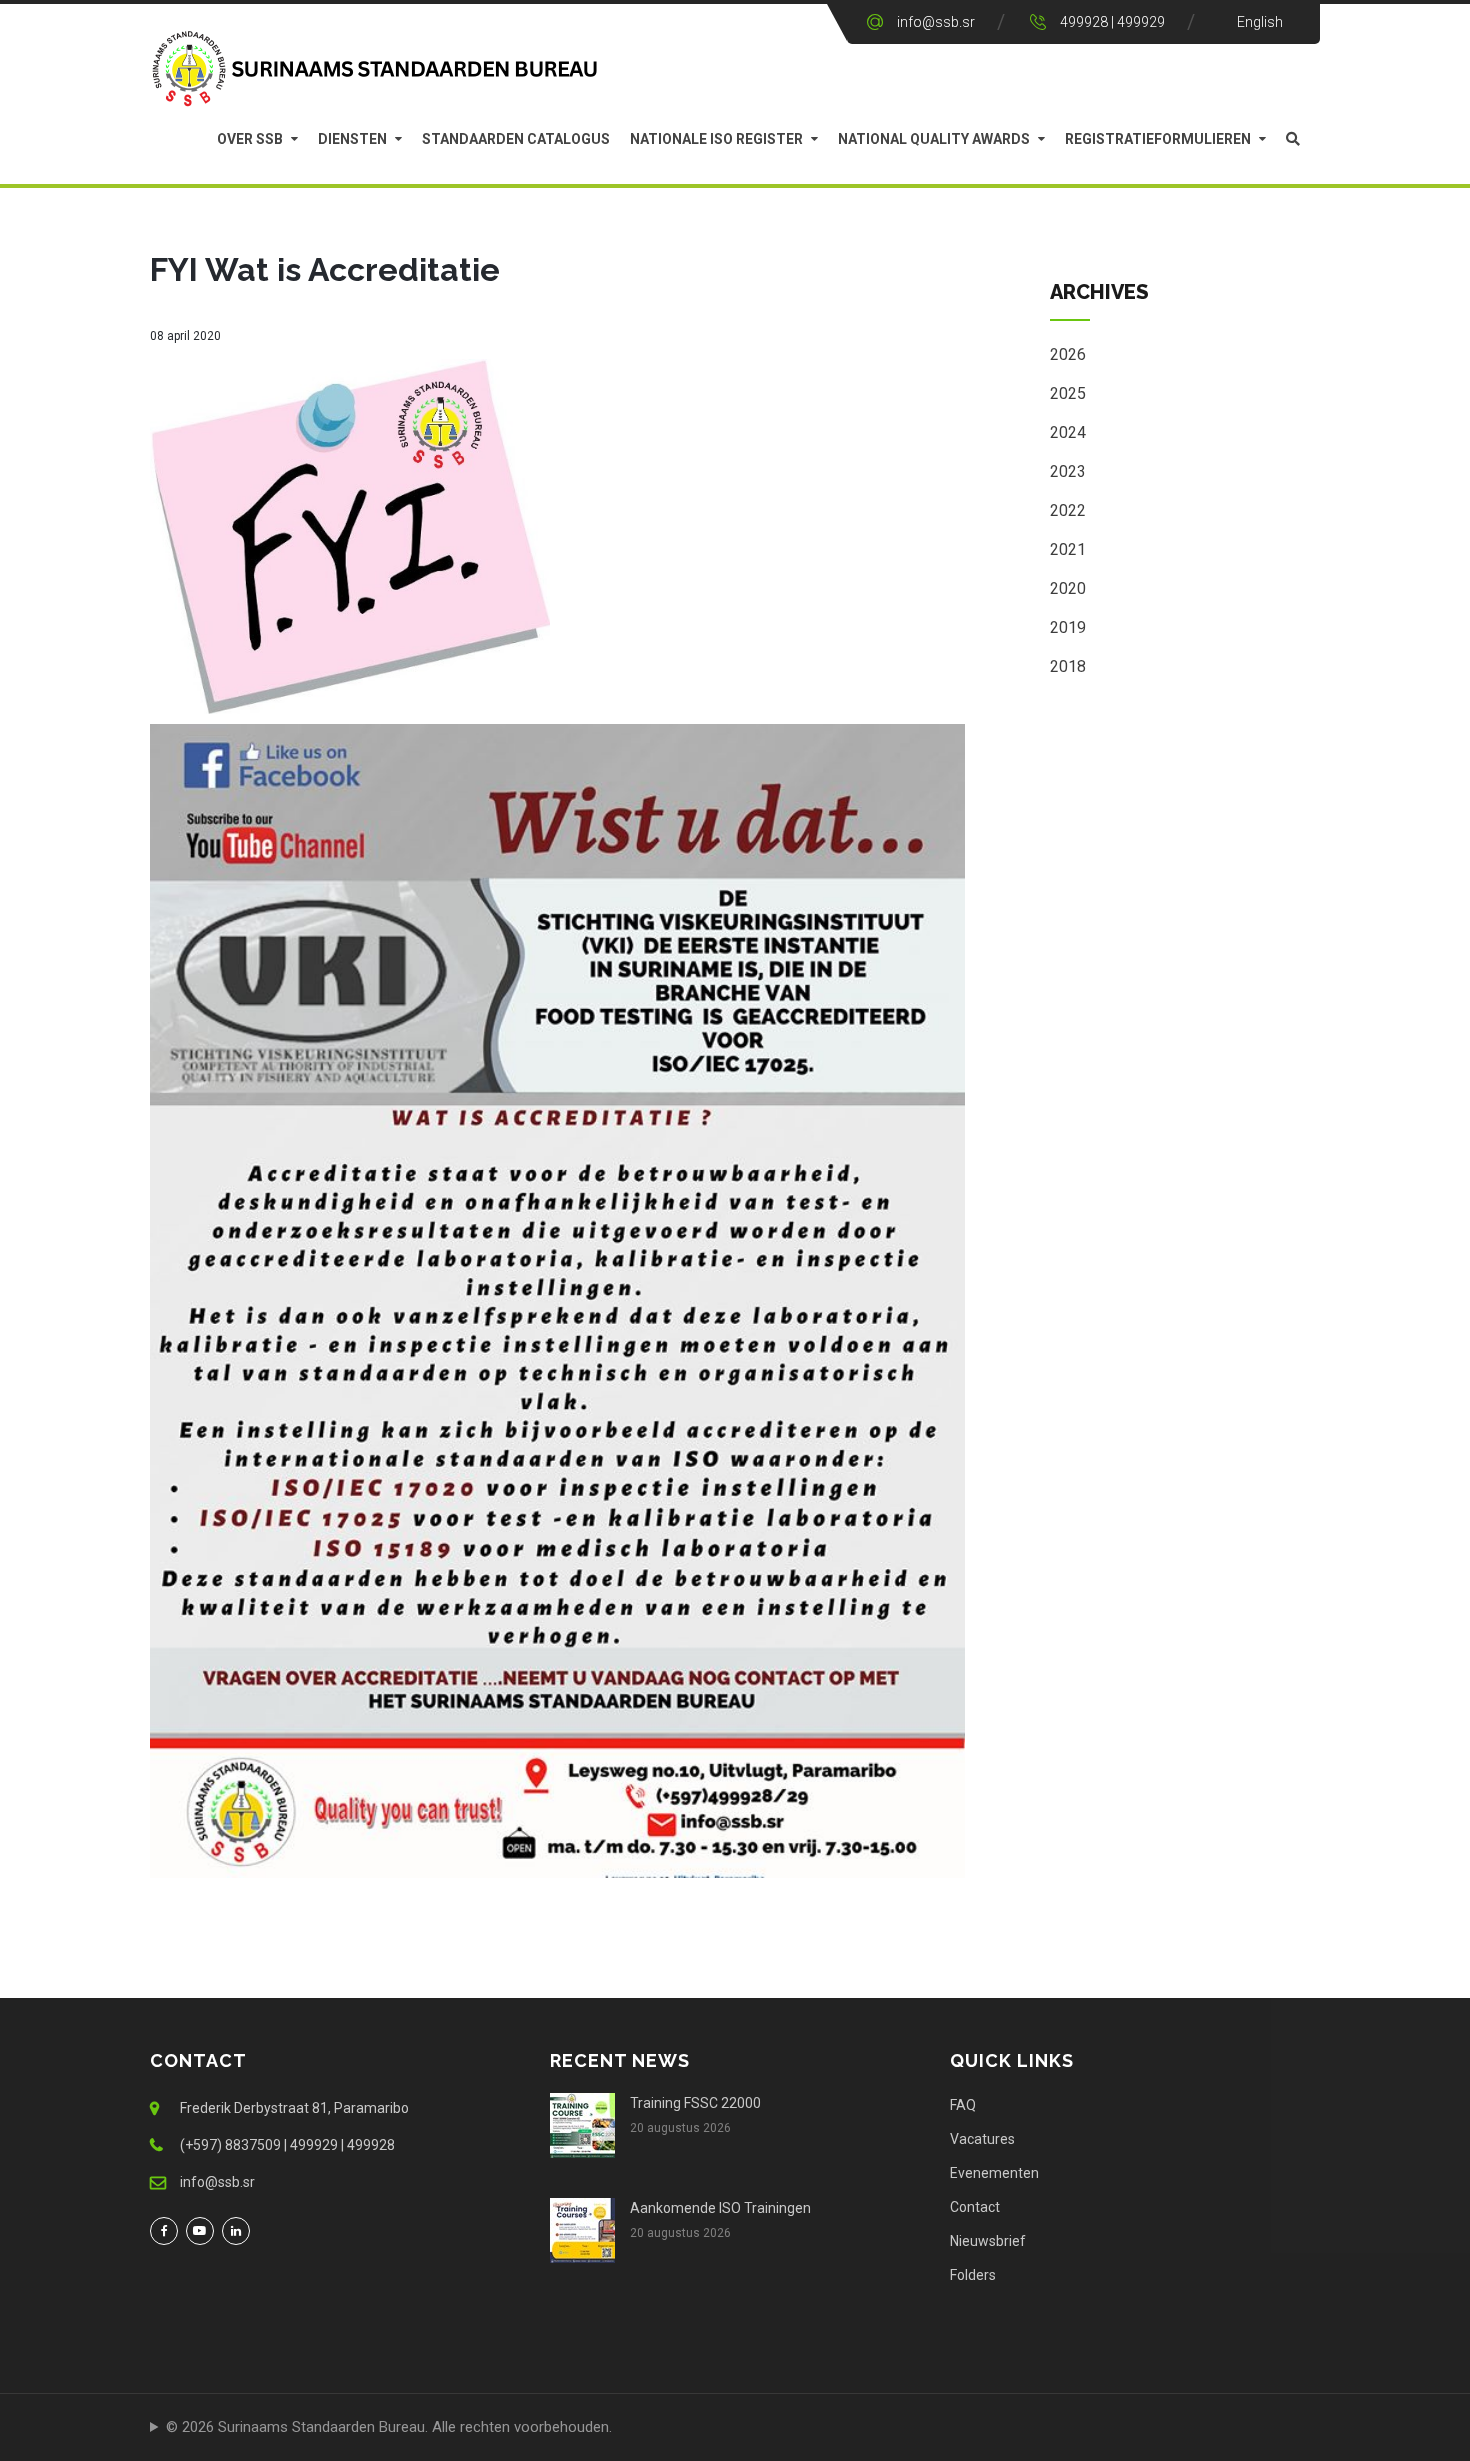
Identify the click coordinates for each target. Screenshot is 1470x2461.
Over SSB (250, 139)
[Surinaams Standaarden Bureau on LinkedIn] (236, 2231)
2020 (1068, 588)
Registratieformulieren (1158, 139)
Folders (973, 2275)
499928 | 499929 (1112, 22)
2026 (1068, 354)
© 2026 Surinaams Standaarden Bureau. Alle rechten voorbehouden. (389, 2427)
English (1260, 22)
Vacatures (982, 2139)
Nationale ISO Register (716, 139)
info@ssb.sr (936, 22)
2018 (1068, 666)
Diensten (352, 139)
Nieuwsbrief (988, 2241)
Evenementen (994, 2173)
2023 (1068, 471)
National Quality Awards (934, 139)
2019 (1068, 627)
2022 (1068, 510)
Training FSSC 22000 (695, 2103)
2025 (1068, 393)
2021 (1068, 549)
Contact (975, 2207)
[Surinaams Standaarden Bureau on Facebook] (164, 2231)
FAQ (963, 2105)
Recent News (620, 2060)
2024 (1068, 432)
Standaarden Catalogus (516, 139)
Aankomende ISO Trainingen (720, 2208)
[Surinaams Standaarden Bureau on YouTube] (200, 2231)
